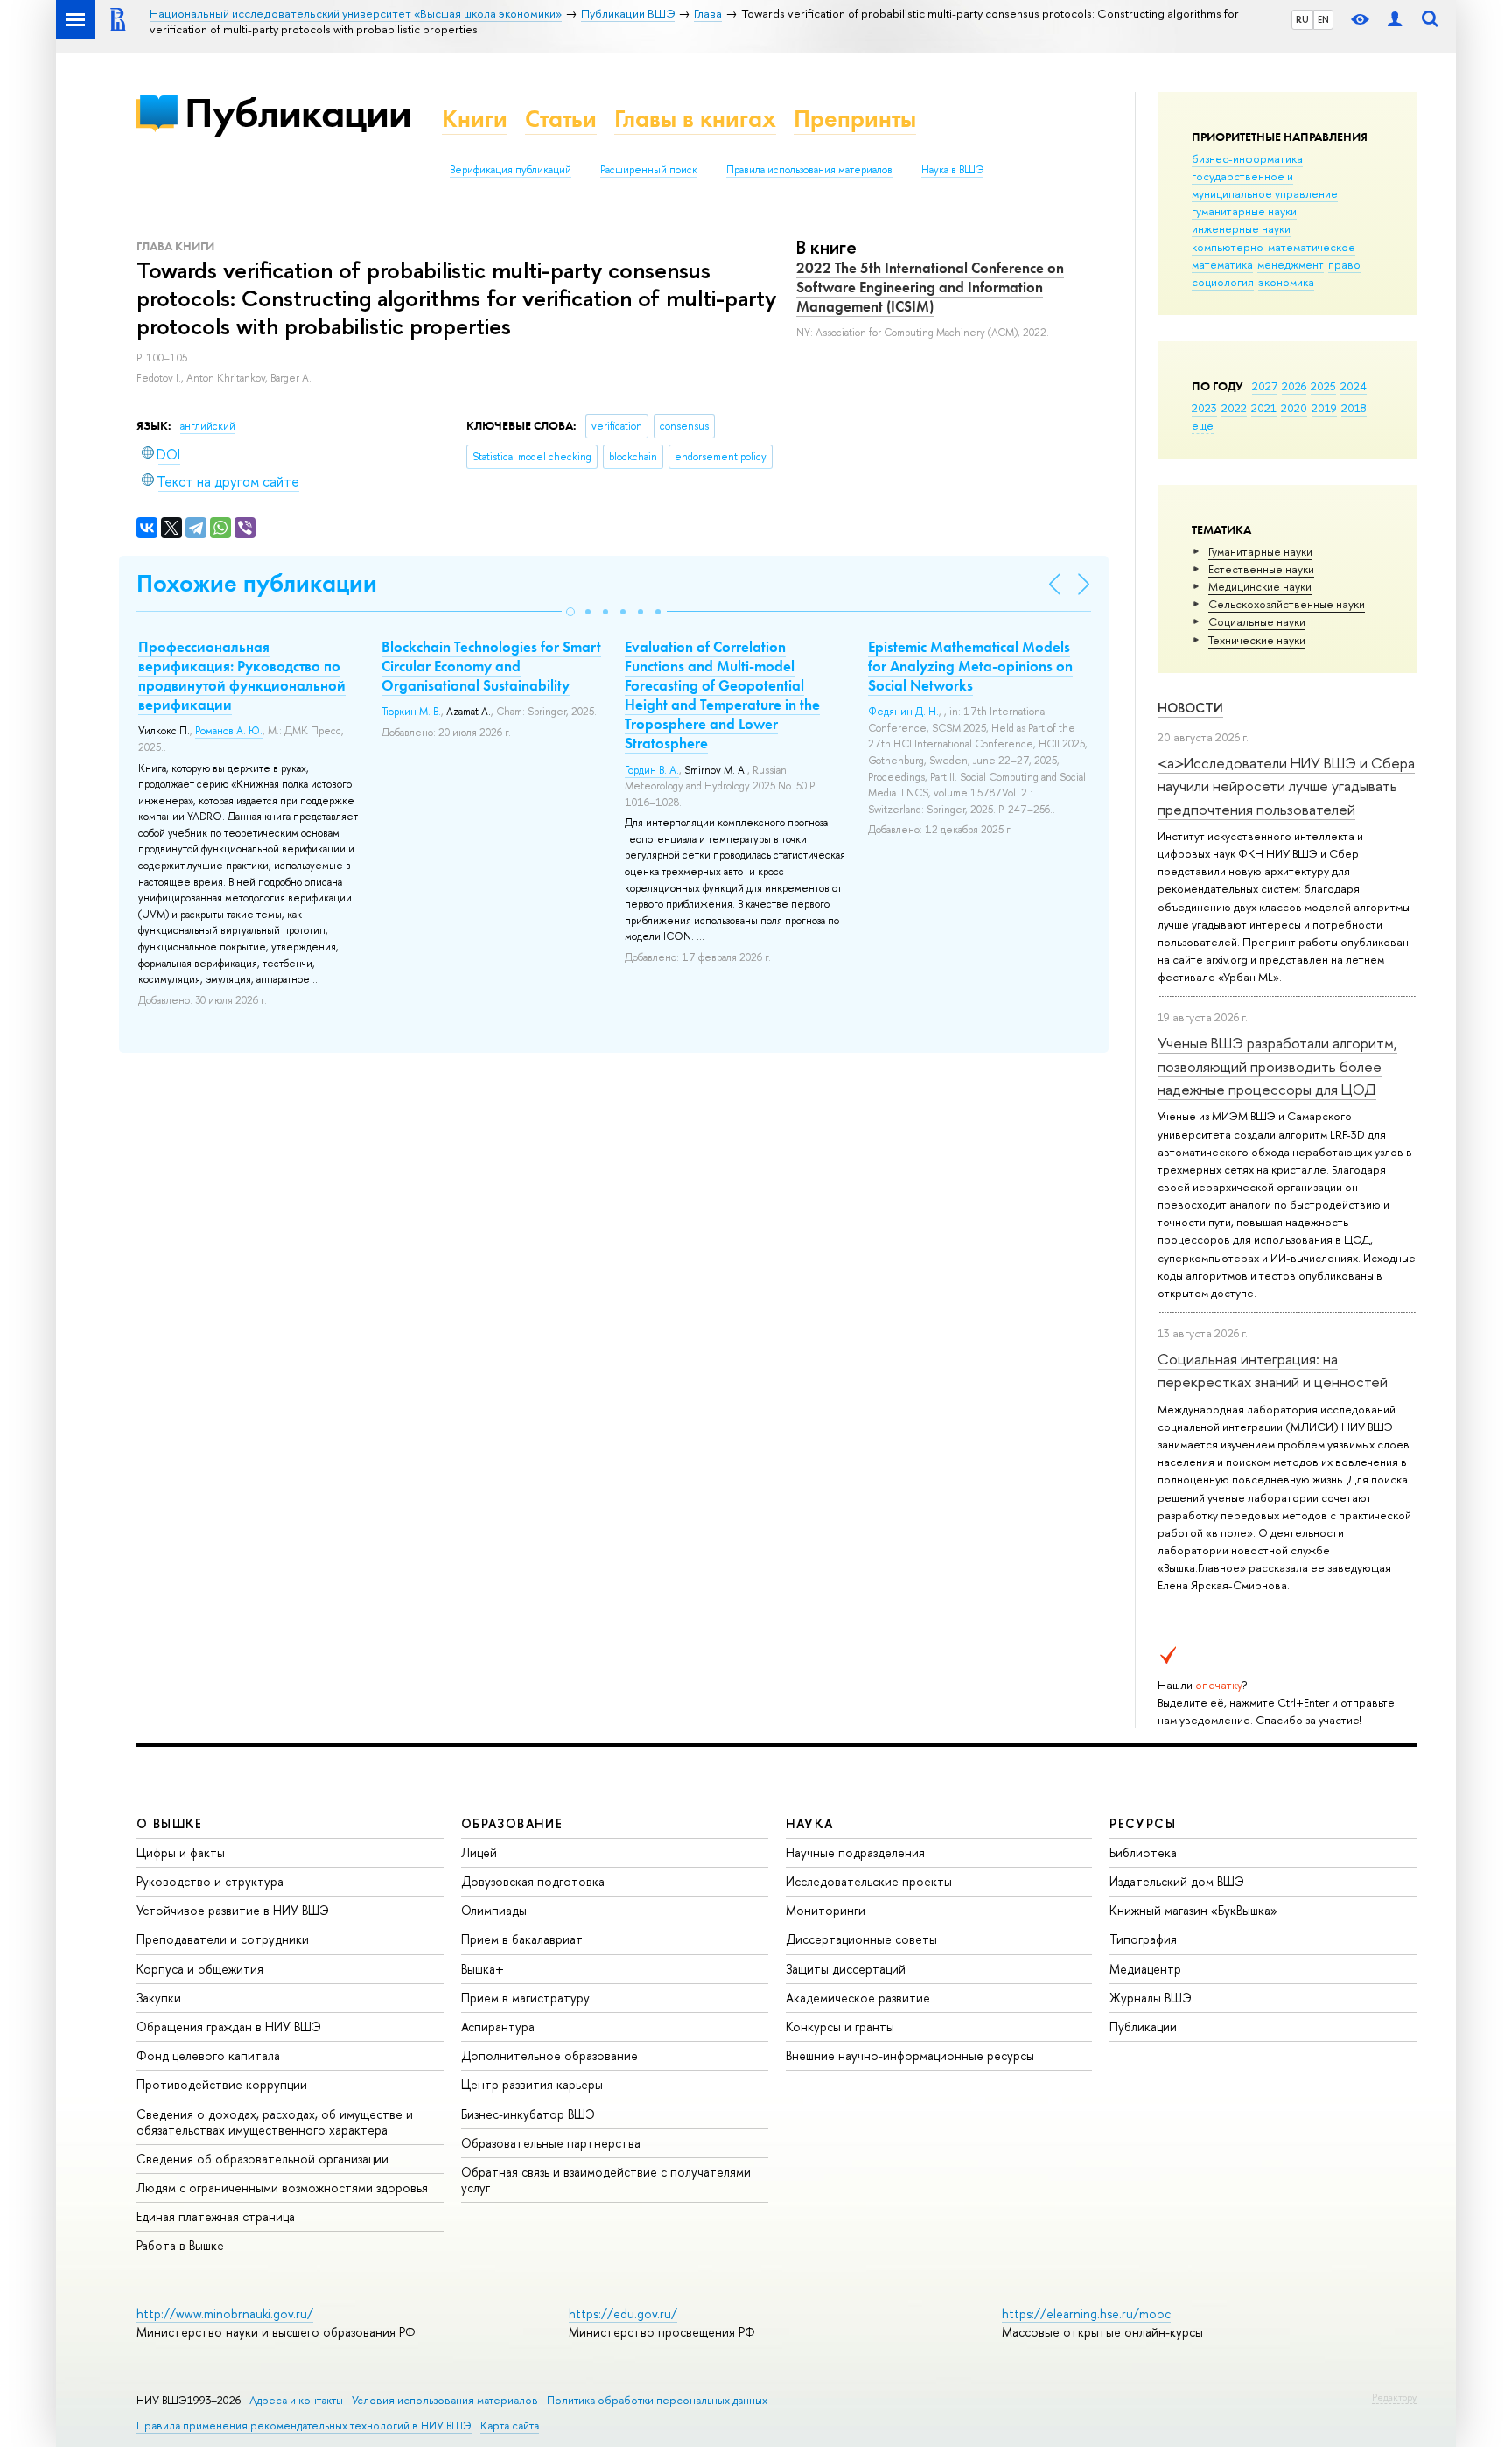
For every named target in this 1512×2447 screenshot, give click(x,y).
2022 (1234, 408)
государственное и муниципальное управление (1265, 185)
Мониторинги (826, 1910)
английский (208, 426)
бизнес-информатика (1247, 158)
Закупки (159, 1998)
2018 (1354, 408)
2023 (1204, 408)
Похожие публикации (257, 583)
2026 (1294, 386)
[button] (570, 612)
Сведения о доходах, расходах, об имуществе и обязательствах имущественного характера (275, 2122)
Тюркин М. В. (411, 712)
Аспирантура (498, 2026)
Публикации (298, 112)
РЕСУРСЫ (1143, 1823)
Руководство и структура (210, 1881)
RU (1302, 19)
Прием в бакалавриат (522, 1939)
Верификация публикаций (511, 170)
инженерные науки (1241, 228)
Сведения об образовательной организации (262, 2159)
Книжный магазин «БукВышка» (1193, 1910)
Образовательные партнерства (551, 2143)
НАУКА (810, 1823)
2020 (1294, 408)
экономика (1286, 282)
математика (1222, 264)
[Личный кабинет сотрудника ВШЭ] (1395, 20)
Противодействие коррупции (222, 2084)
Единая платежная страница (216, 2216)
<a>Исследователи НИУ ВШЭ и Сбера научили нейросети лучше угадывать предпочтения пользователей (1286, 786)
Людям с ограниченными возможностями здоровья (282, 2188)
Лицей (479, 1852)
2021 (1264, 408)
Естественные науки (1261, 569)
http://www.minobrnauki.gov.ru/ (225, 2314)
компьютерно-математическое (1274, 247)
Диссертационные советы (861, 1939)
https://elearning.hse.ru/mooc (1086, 2314)
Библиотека (1143, 1852)
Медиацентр (1145, 1969)
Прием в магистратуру (525, 1998)
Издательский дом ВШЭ (1177, 1881)
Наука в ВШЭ (952, 170)
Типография (1143, 1939)
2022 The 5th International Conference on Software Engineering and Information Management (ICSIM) (930, 287)
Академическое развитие (858, 1998)
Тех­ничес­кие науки (1257, 640)
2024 (1354, 386)
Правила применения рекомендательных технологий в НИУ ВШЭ (304, 2426)
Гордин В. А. (652, 770)
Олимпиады (494, 1910)
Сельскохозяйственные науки (1287, 604)
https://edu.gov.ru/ (623, 2314)
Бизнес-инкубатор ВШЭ (528, 2114)
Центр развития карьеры (532, 2084)
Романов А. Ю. (229, 731)
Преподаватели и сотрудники (223, 1939)
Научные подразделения (855, 1852)
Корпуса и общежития (200, 1969)
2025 (1323, 386)
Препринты (855, 119)
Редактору (1394, 2397)
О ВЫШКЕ (170, 1823)
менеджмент (1291, 264)
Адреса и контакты (296, 2400)
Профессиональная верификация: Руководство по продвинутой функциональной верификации (242, 676)
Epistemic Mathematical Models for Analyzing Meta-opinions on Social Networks (970, 666)
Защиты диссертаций (846, 1969)
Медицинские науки (1260, 586)
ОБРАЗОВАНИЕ (512, 1823)
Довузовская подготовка (533, 1881)
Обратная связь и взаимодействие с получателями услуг (606, 2180)
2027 (1265, 386)
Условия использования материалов (445, 2400)
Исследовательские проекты (869, 1881)
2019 (1324, 408)
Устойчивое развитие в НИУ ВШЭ (233, 1910)
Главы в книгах (695, 119)
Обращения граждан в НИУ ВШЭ (229, 2026)
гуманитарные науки (1244, 211)
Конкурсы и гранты (840, 2026)
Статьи (561, 119)
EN (1323, 19)
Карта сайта (510, 2426)
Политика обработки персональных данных (657, 2400)
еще (1203, 425)
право (1344, 264)
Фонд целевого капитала (208, 2055)
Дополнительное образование (549, 2055)
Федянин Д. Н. (903, 712)
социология (1223, 282)
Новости (1190, 708)
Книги (475, 119)
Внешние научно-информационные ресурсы (910, 2055)
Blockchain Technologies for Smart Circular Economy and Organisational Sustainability (491, 666)
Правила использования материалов (809, 170)
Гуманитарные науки (1260, 551)
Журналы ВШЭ (1151, 1998)
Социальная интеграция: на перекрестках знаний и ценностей (1273, 1370)
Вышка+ (483, 1969)
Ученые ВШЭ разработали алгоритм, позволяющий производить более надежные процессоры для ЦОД (1277, 1066)
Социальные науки (1257, 621)
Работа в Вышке (180, 2245)
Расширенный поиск (649, 170)
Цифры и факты (181, 1852)
